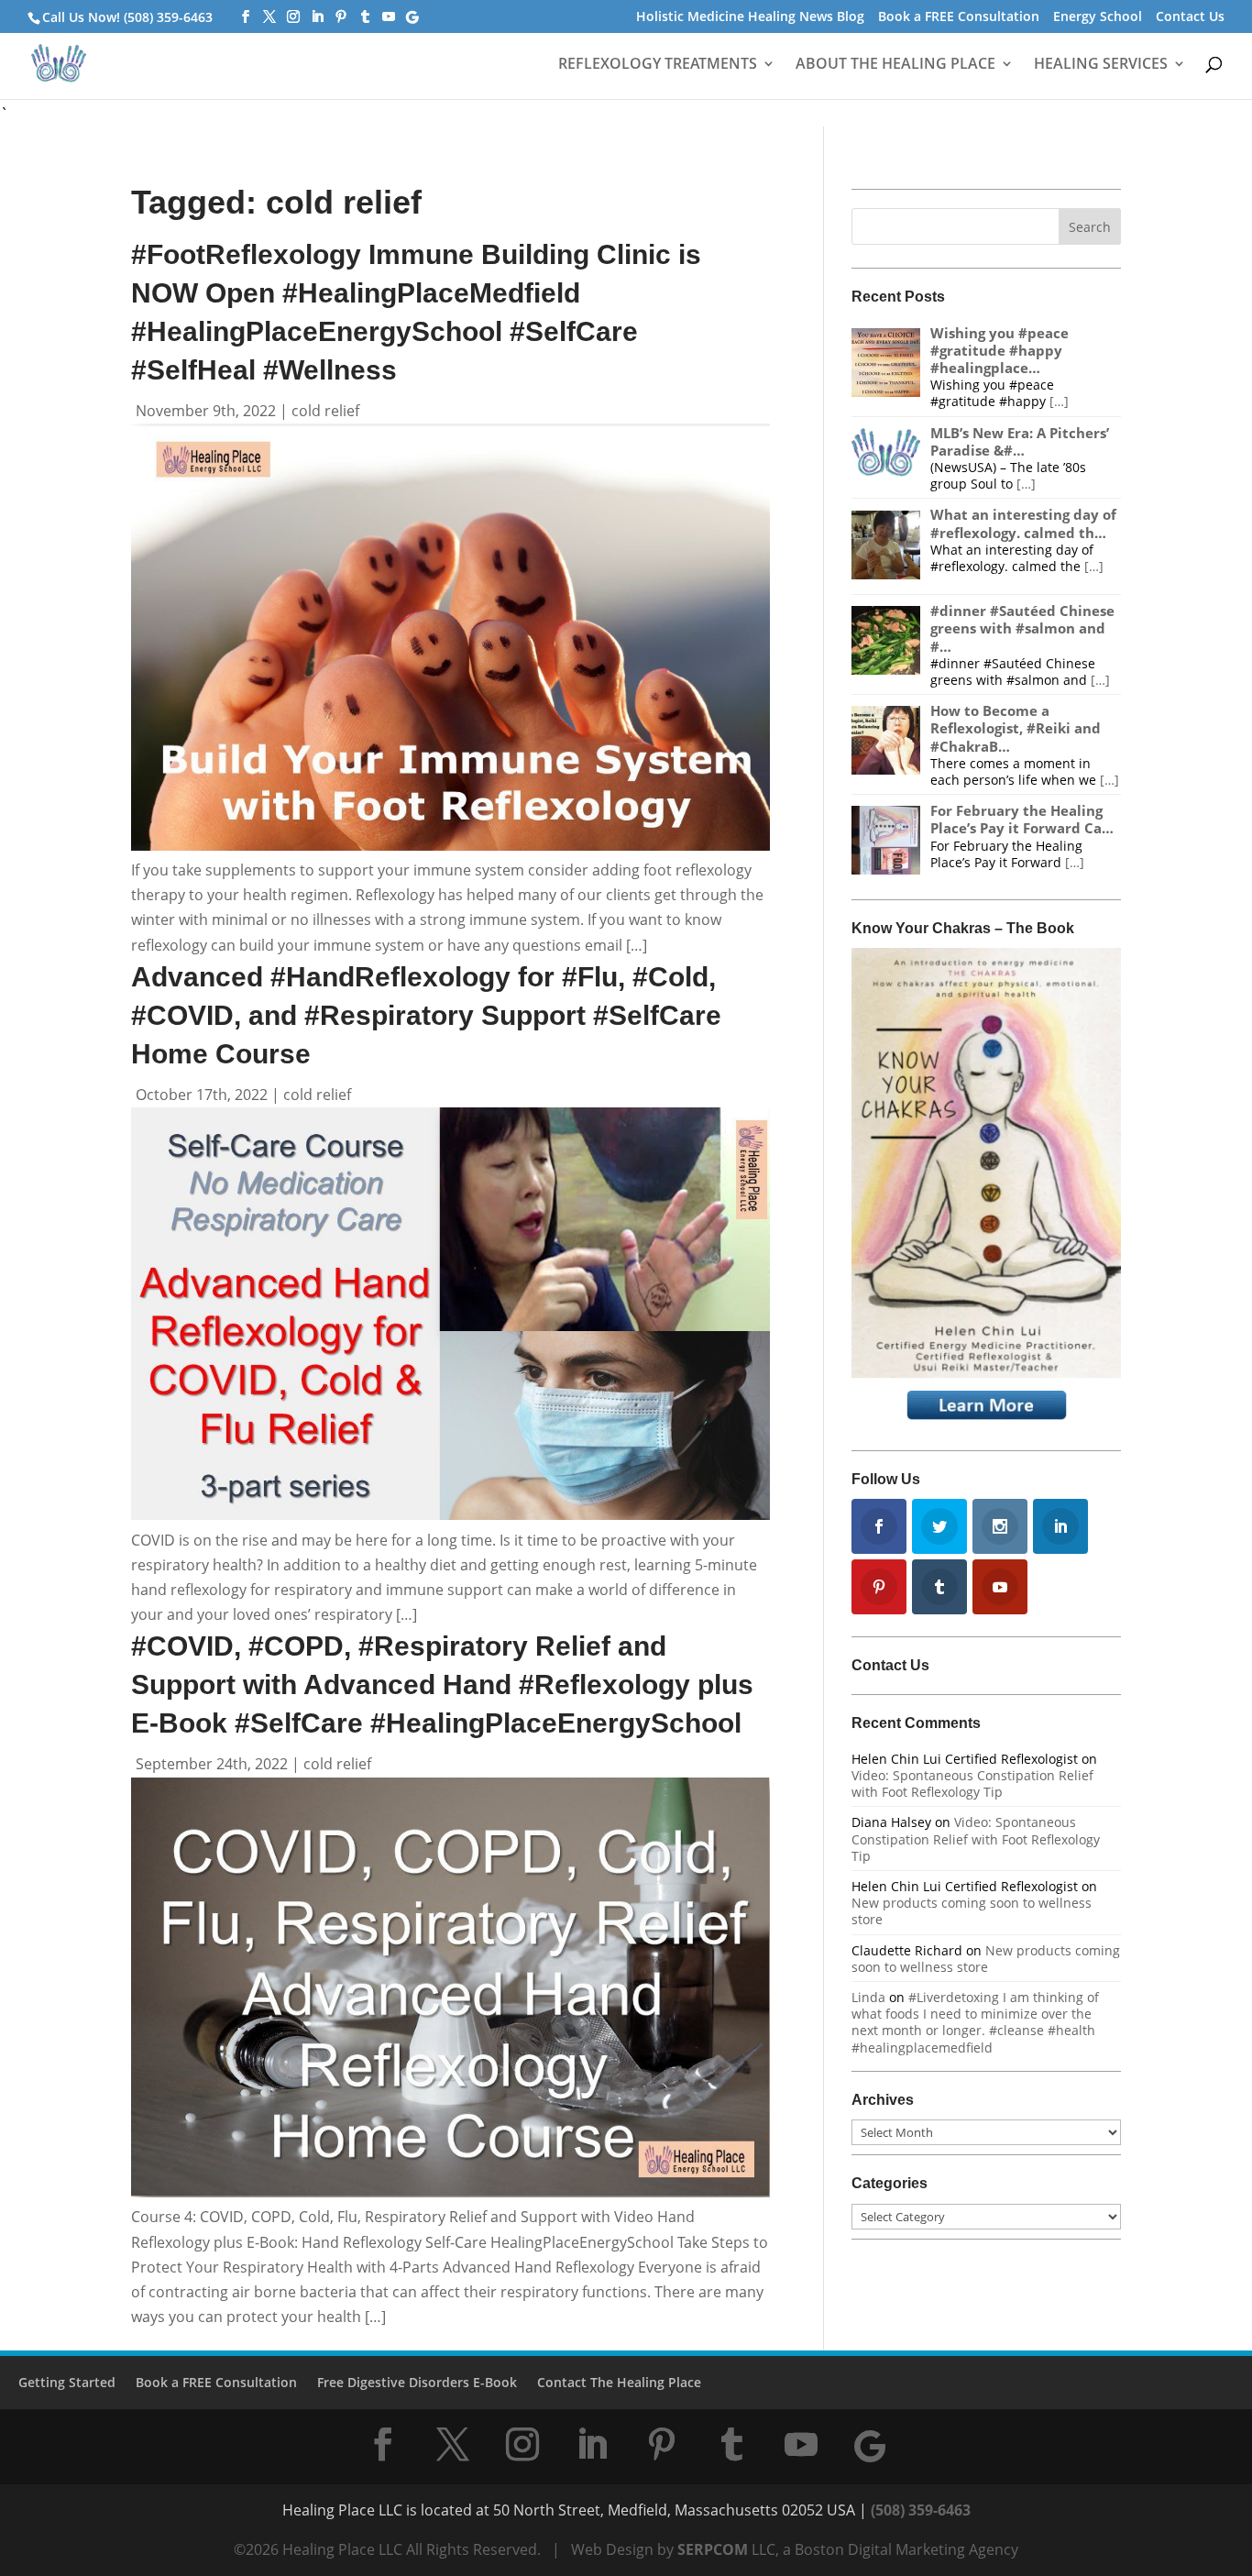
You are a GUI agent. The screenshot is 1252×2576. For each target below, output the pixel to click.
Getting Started (67, 2382)
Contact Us (1190, 17)
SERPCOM (713, 2549)
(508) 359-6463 (921, 2510)
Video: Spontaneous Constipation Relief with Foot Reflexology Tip (972, 1783)
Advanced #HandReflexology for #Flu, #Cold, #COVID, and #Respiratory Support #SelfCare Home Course (426, 1015)
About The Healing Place (895, 65)
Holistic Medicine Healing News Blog (750, 17)
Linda (868, 1997)
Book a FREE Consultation (959, 17)
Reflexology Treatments (658, 65)
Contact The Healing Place (619, 2382)
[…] (1059, 401)
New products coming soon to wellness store (972, 1911)
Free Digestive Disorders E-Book (417, 2382)
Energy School (1098, 17)
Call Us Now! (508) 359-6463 (127, 17)
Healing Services (1101, 65)
